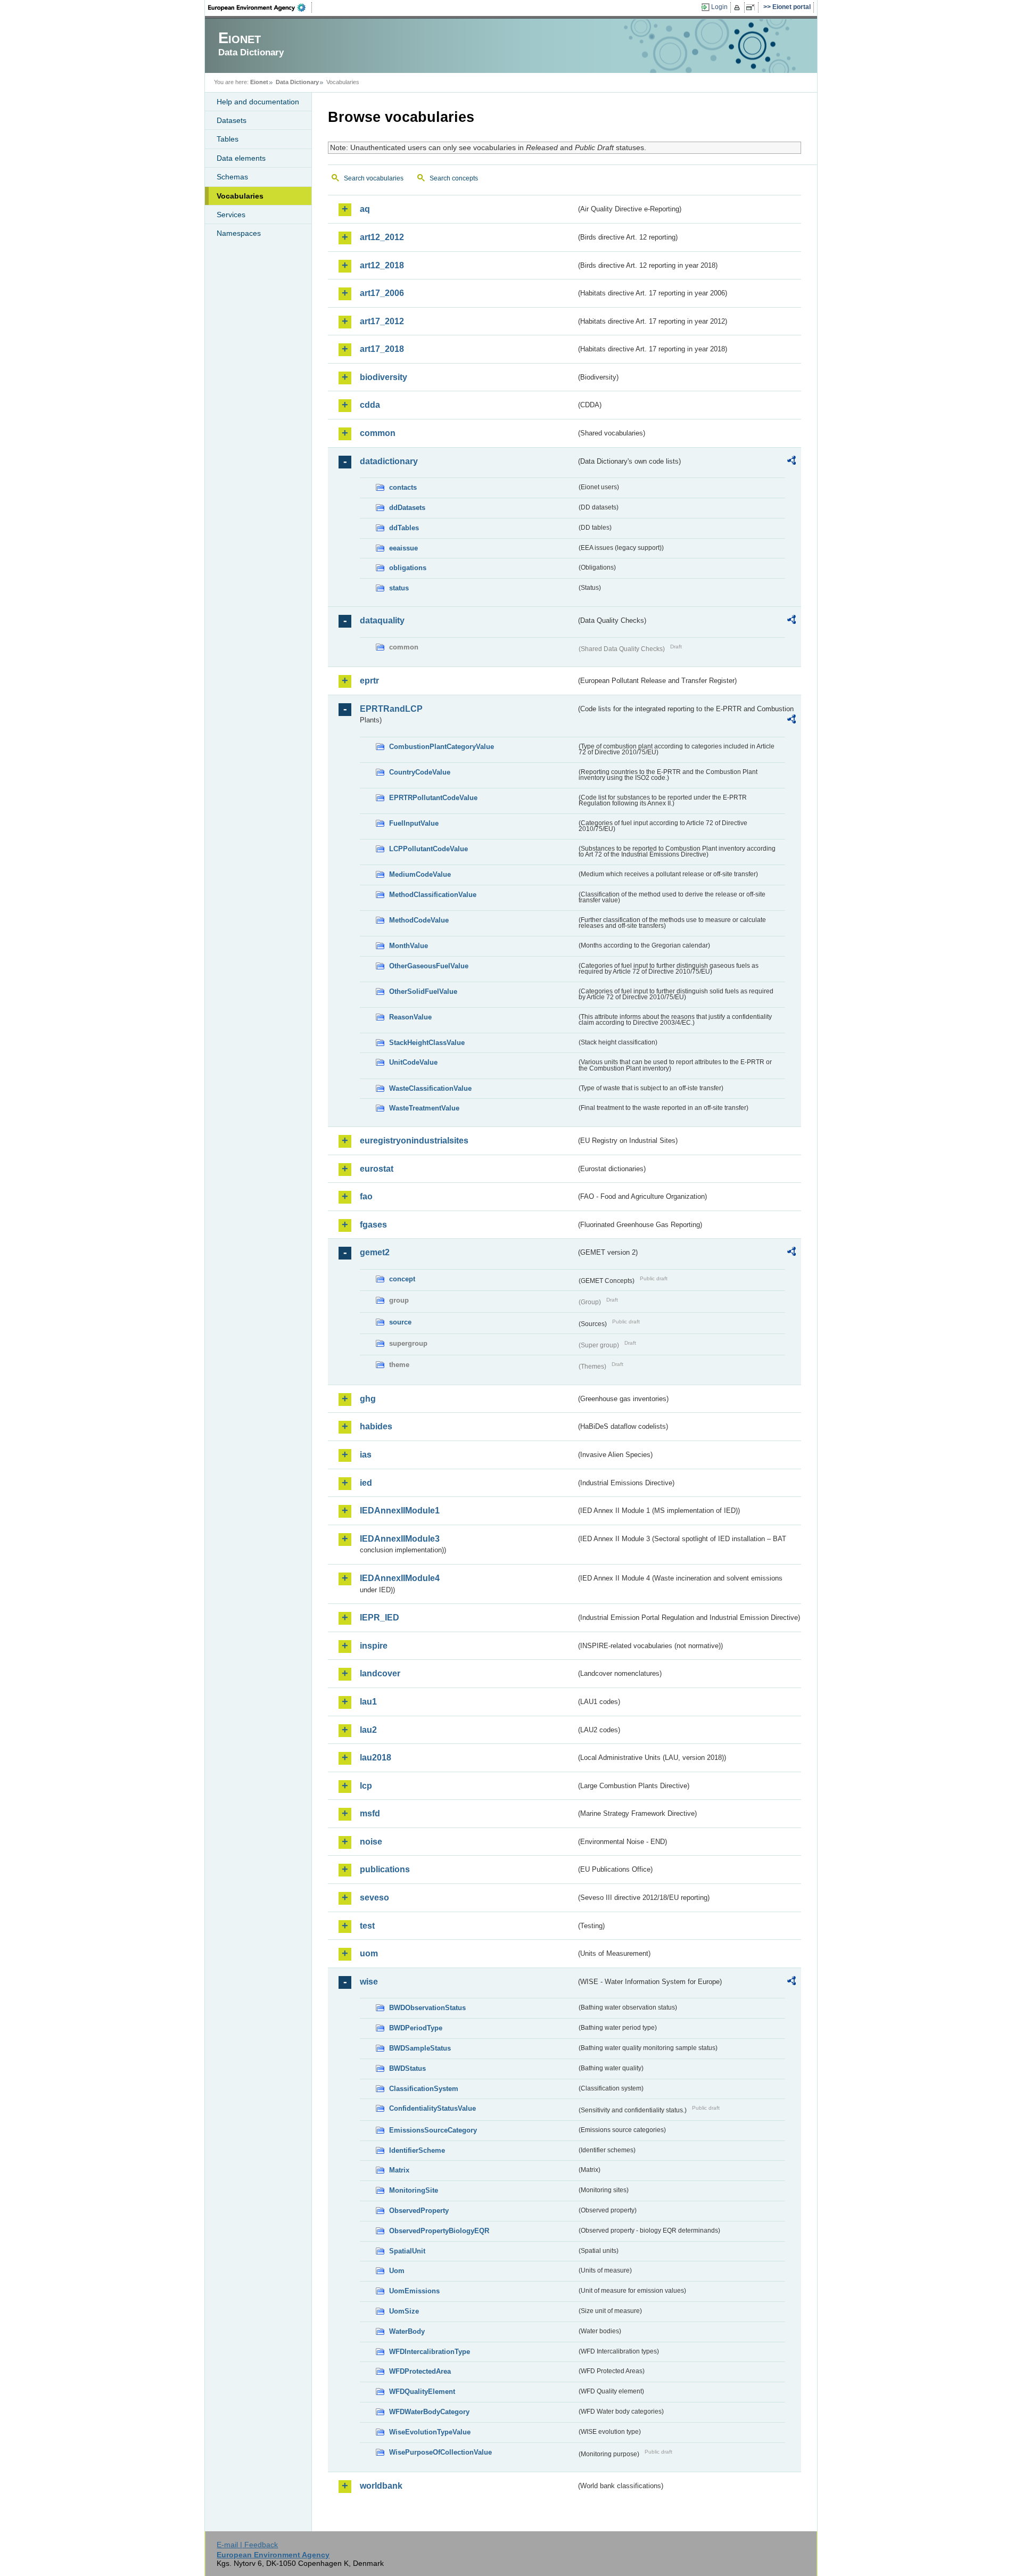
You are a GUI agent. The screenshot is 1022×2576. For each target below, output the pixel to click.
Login (719, 7)
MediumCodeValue (420, 874)
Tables (228, 139)
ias (366, 1455)
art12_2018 (382, 265)
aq (365, 209)
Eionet (259, 82)
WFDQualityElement (422, 2392)
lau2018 (376, 1758)
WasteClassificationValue (430, 1088)
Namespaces (239, 233)
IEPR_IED (380, 1618)
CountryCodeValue (420, 772)
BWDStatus (407, 2068)
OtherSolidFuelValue (423, 991)
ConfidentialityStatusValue (432, 2108)
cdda (370, 405)
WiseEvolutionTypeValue (430, 2432)
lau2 (368, 1730)
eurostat (377, 1169)
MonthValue (409, 946)
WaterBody (407, 2331)
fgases (373, 1225)
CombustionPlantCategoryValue (442, 747)
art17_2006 (382, 293)
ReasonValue (410, 1017)
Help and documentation (258, 102)
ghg (368, 1399)
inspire (374, 1646)
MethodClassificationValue (433, 895)
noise (371, 1842)
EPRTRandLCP (391, 709)
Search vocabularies (374, 178)
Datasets (232, 120)
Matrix (399, 2170)
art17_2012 (382, 321)
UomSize (404, 2311)
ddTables (404, 528)
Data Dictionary (297, 82)
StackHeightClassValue (427, 1043)
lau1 (368, 1702)
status (399, 588)
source (400, 1322)
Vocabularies (240, 196)
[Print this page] (739, 7)
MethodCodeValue (419, 920)
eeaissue (403, 548)
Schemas (232, 177)
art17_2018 (382, 349)
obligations (408, 568)
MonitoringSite (414, 2190)
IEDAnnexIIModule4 (400, 1578)
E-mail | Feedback (247, 2545)
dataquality (382, 620)
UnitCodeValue (413, 1062)
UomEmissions (414, 2291)
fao (366, 1196)
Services (231, 215)
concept (402, 1279)
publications (385, 1869)
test (367, 1926)
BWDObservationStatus (427, 2008)
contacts (403, 487)
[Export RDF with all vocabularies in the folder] (792, 462)
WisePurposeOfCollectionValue (440, 2452)
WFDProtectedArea (420, 2371)
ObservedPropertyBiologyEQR (439, 2231)
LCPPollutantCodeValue (428, 849)
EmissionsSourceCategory (433, 2130)
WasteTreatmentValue (424, 1108)
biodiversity (384, 377)
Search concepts (454, 178)
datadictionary (389, 461)
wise (369, 1982)
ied (366, 1483)
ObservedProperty (419, 2211)
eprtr (369, 681)
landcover (380, 1673)
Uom (397, 2271)
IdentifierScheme (417, 2150)
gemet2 (375, 1252)
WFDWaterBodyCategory (429, 2412)
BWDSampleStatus (420, 2048)
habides (376, 1426)
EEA (260, 7)
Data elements (241, 158)
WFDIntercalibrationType (430, 2352)
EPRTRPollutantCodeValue (433, 798)
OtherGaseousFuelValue (429, 966)
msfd (370, 1813)
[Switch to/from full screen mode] (752, 7)
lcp (366, 1786)
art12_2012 (382, 237)
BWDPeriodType (416, 2028)
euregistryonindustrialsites (414, 1141)
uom (369, 1953)
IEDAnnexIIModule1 (400, 1511)
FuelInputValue (414, 823)
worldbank (381, 2486)
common (378, 433)
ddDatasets (407, 508)
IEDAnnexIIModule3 (400, 1539)
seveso (374, 1898)
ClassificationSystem (424, 2089)
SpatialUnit (407, 2251)
